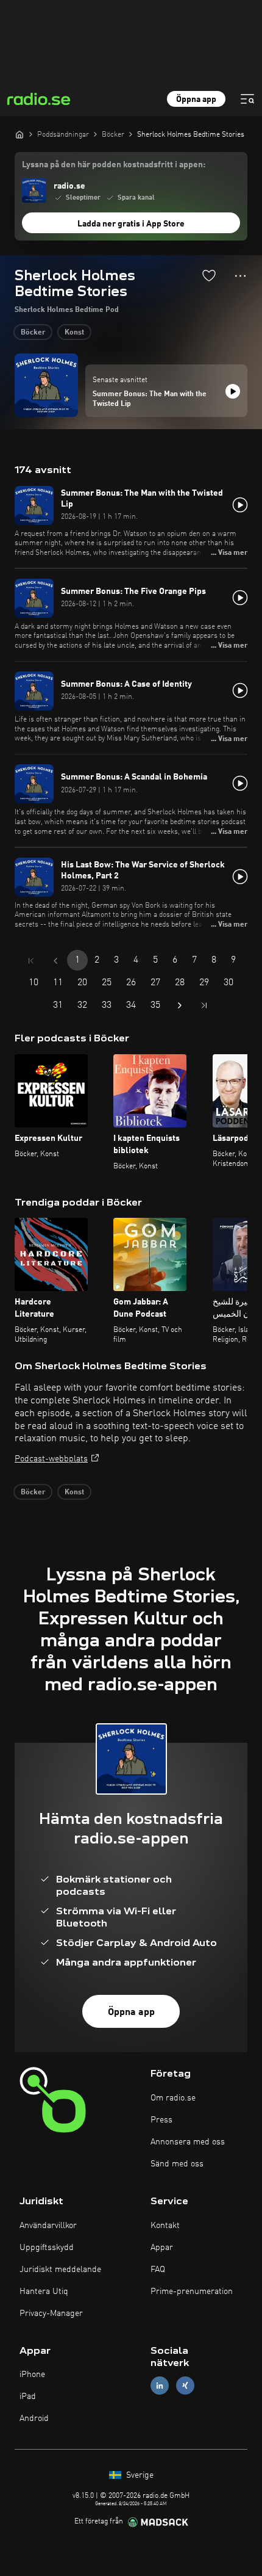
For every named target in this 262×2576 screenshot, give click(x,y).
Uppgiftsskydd (47, 2248)
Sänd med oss (177, 2164)
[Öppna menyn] (247, 99)
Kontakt (165, 2226)
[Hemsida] (19, 134)
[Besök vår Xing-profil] (185, 2386)
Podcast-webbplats (51, 1459)
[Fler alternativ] (240, 276)
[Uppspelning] (233, 391)
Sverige (139, 2475)
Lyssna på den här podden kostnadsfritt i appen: (114, 165)
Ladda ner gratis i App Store (131, 224)
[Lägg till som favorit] (209, 275)
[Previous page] (55, 961)
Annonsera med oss (188, 2142)
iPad (28, 2397)
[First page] (31, 961)
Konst (74, 333)
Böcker (33, 333)
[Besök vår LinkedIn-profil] (160, 2386)
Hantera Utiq (44, 2292)
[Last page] (204, 1005)
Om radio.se (173, 2098)
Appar (162, 2248)
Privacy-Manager (51, 2314)
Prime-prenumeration (192, 2292)
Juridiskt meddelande (60, 2270)
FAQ (158, 2270)
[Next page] (180, 1005)
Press (161, 2120)
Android (34, 2419)
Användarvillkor (48, 2226)
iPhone (32, 2375)
